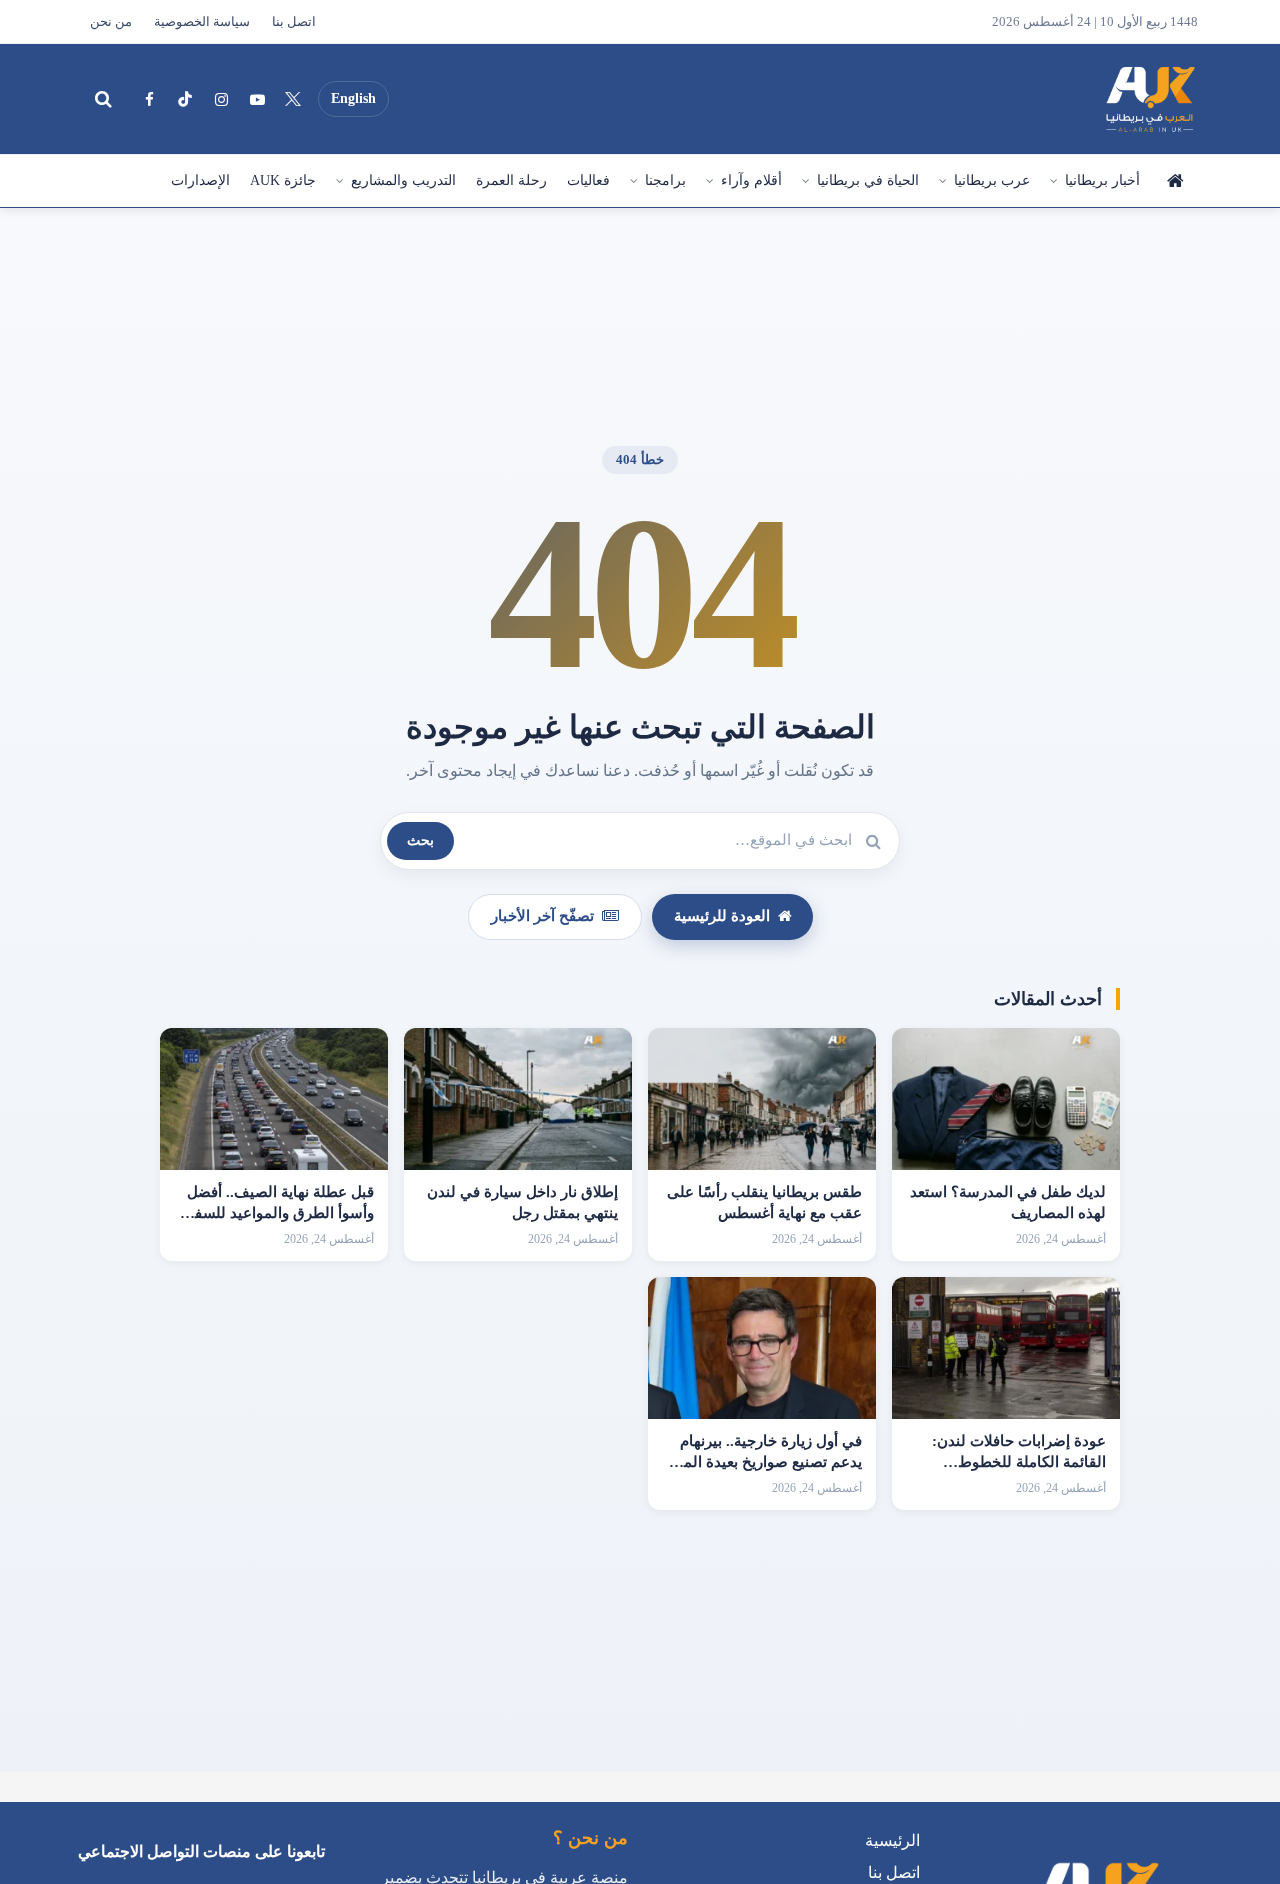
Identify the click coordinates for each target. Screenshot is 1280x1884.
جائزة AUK (283, 180)
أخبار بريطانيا (1102, 180)
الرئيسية (1174, 181)
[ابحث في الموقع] (103, 99)
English (353, 98)
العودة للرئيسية (722, 916)
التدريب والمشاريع (403, 180)
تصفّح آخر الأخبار (542, 916)
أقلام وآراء (751, 180)
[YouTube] (257, 99)
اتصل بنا (294, 22)
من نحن (111, 22)
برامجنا (665, 180)
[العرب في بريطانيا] (1149, 99)
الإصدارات (200, 180)
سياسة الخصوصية (202, 22)
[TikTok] (185, 99)
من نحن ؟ (590, 1838)
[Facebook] (149, 99)
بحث (420, 840)
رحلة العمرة (511, 180)
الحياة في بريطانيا (868, 180)
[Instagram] (221, 99)
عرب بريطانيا (992, 180)
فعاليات (588, 180)
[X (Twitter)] (293, 99)
